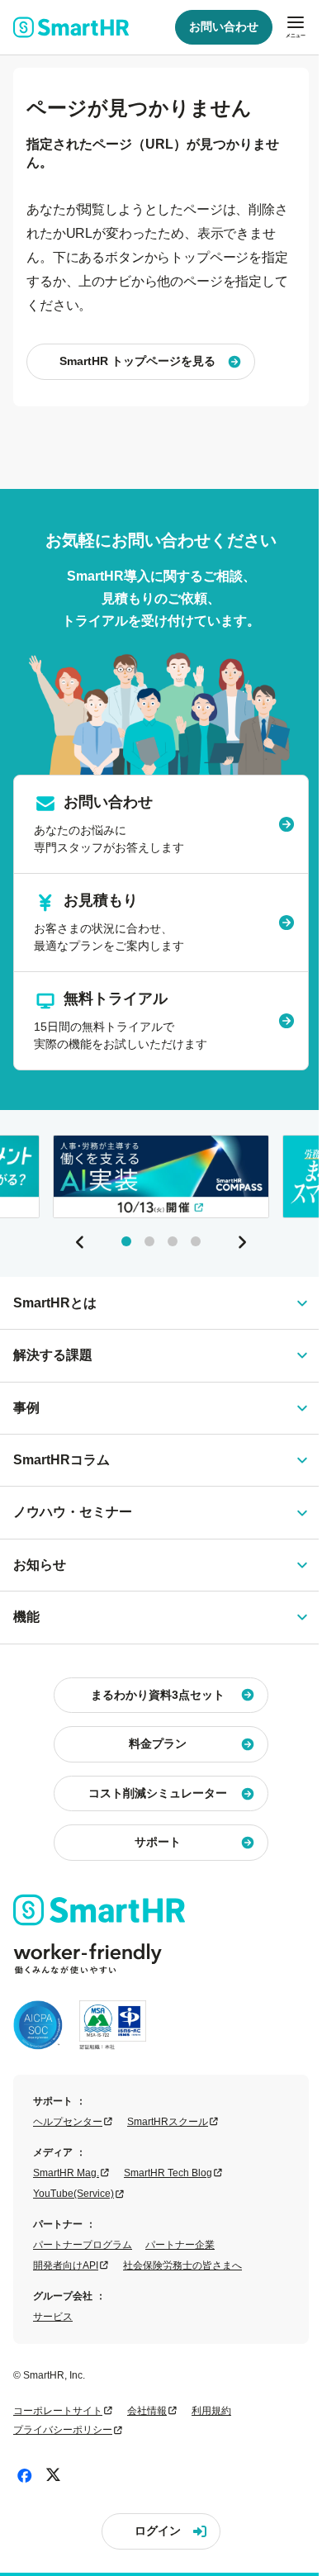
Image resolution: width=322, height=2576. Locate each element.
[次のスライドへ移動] (242, 1242)
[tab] (126, 1241)
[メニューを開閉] (296, 27)
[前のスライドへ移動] (80, 1242)
